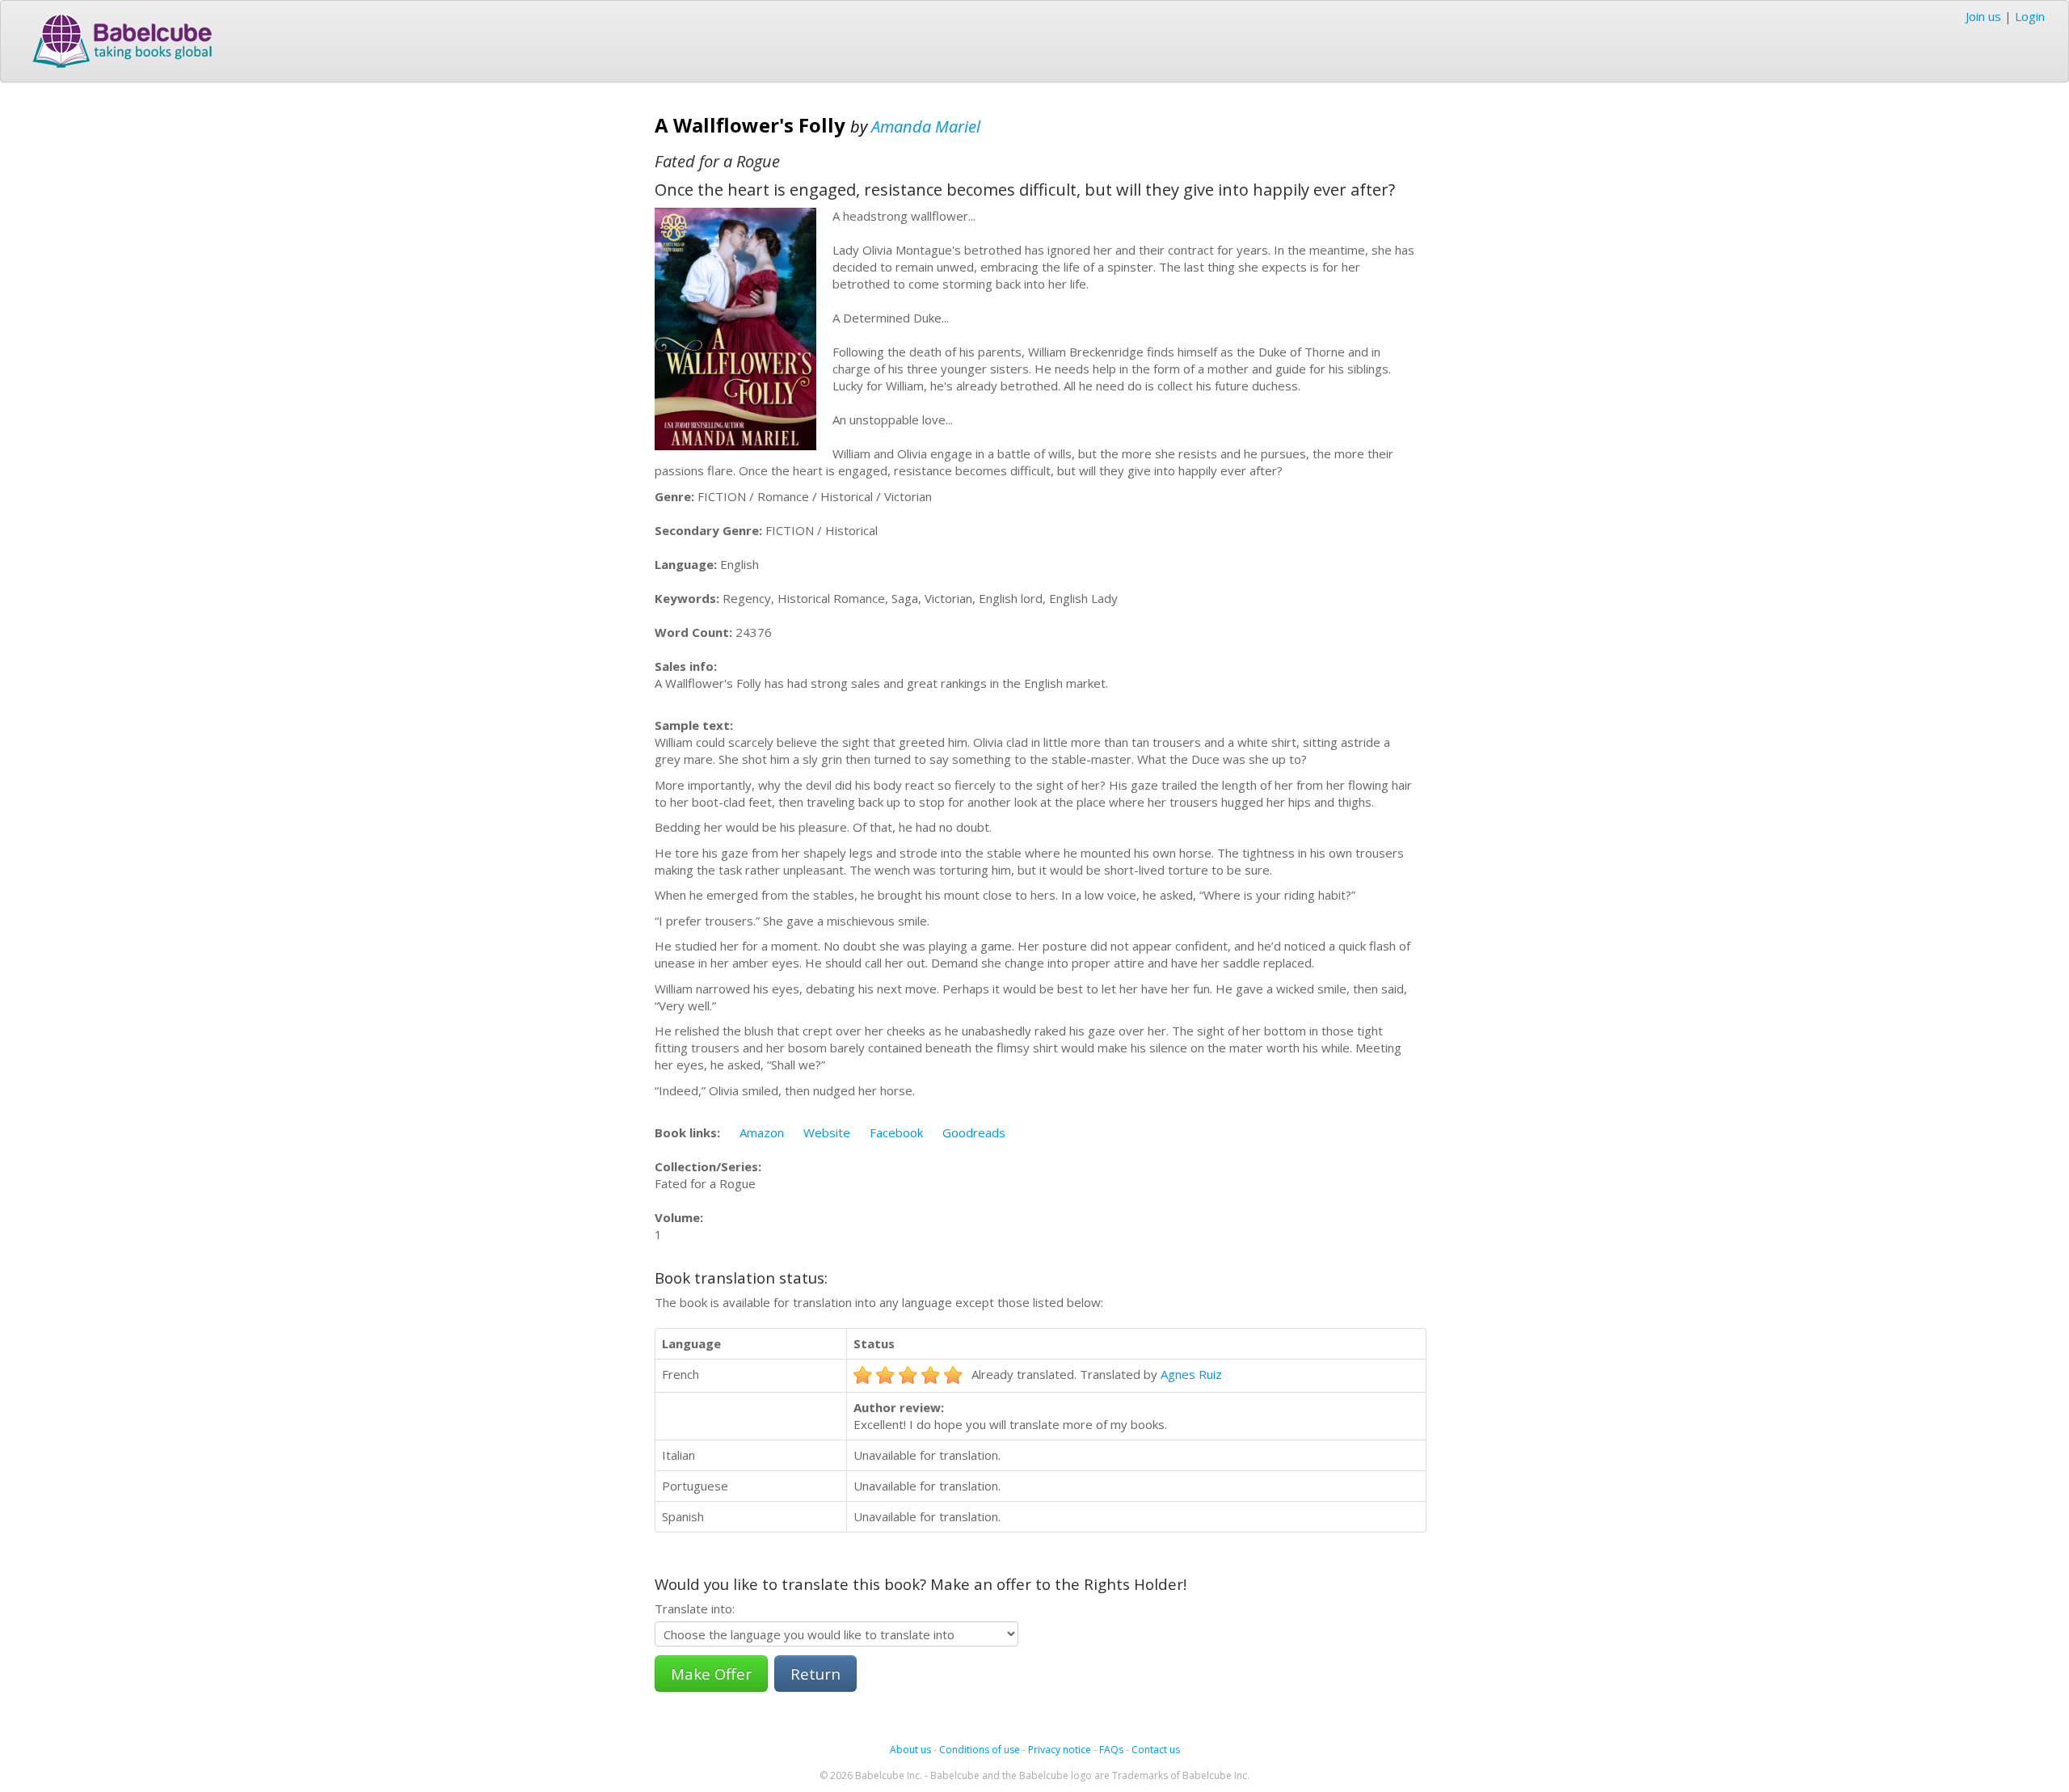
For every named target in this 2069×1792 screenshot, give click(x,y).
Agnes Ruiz (1191, 1374)
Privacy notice (1060, 1750)
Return (815, 1674)
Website (827, 1132)
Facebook (896, 1132)
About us (910, 1750)
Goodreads (974, 1132)
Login (2030, 16)
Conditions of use (980, 1750)
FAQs (1111, 1750)
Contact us (1156, 1750)
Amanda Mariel (926, 126)
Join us (1983, 16)
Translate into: (695, 1609)
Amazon (762, 1132)
